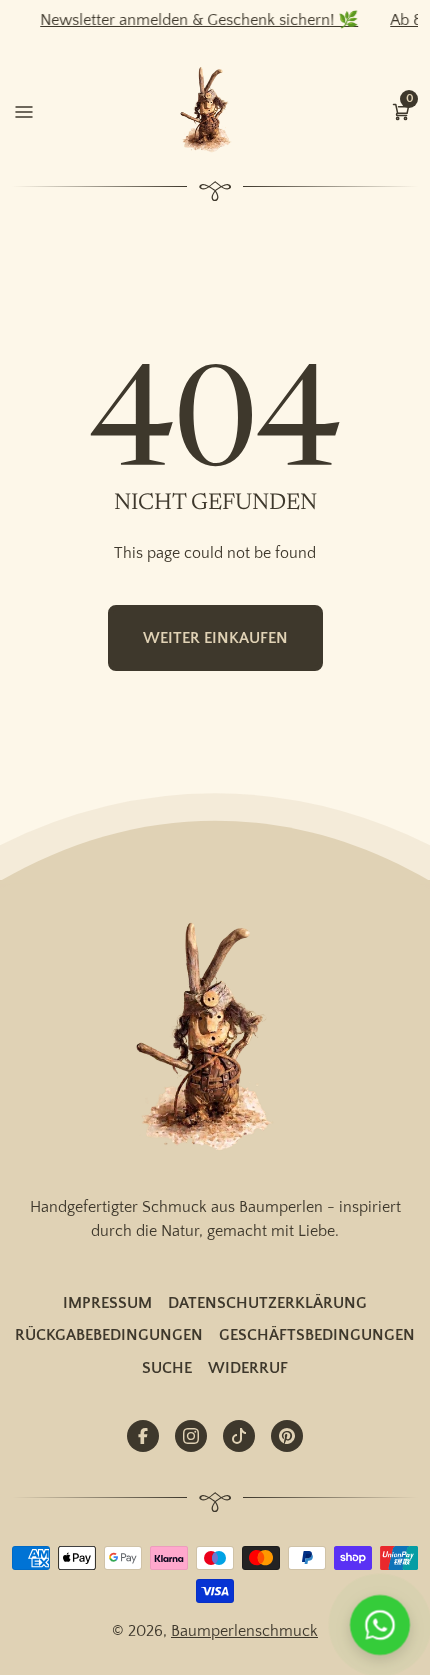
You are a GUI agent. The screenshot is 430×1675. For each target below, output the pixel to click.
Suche (167, 1368)
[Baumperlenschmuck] (215, 1038)
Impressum (107, 1303)
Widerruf (248, 1368)
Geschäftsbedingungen (317, 1335)
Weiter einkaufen (215, 638)
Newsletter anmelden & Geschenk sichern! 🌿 (189, 20)
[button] (401, 110)
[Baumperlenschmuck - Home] (210, 110)
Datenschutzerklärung (267, 1303)
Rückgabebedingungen (109, 1335)
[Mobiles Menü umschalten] (24, 110)
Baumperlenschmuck (244, 1631)
